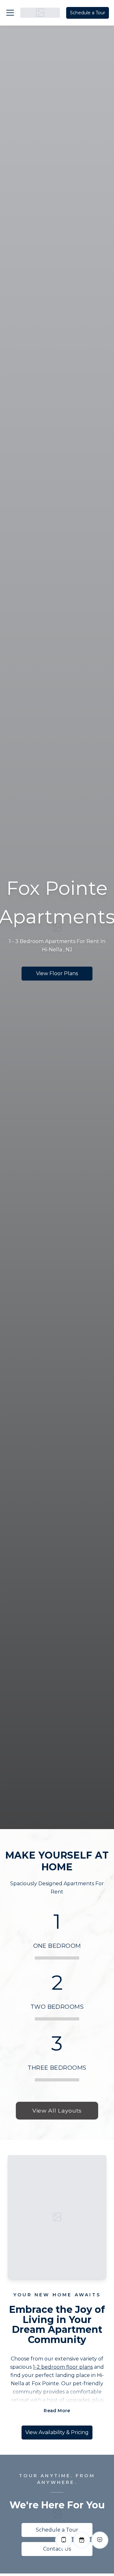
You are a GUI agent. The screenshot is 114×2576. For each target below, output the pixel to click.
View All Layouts (57, 2110)
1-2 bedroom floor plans (63, 2367)
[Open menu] (10, 13)
